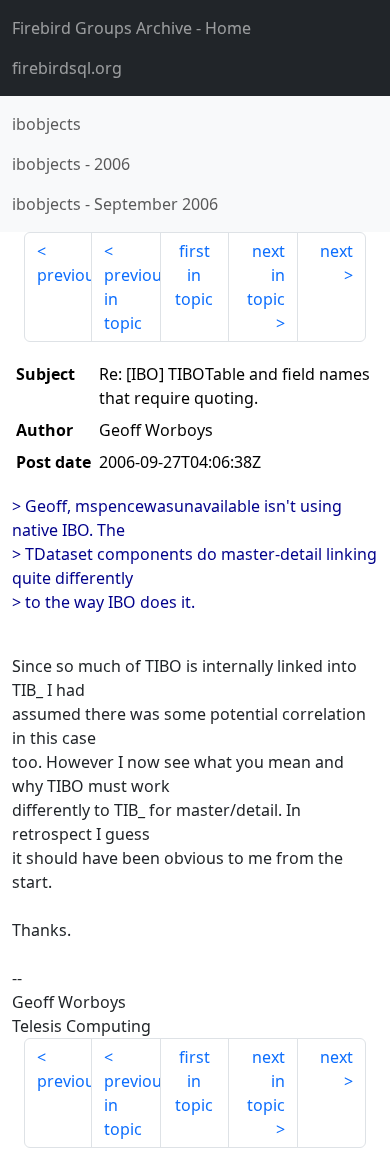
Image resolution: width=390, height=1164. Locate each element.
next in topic (266, 275)
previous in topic (132, 299)
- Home (131, 28)
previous (64, 275)
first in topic (194, 275)
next (336, 251)
